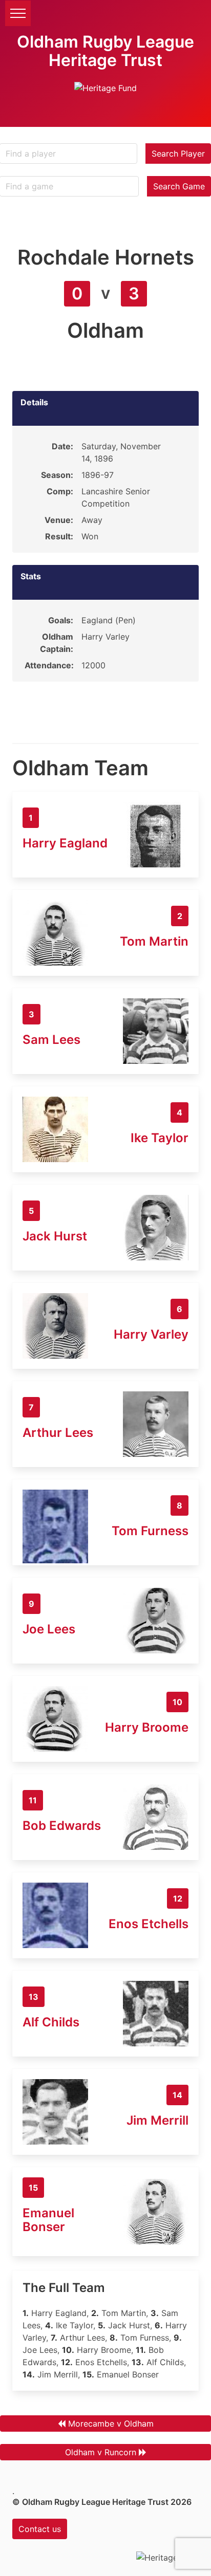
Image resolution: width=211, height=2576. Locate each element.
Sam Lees (51, 1040)
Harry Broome (147, 1727)
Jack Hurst (55, 1236)
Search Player (178, 154)
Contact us (40, 2529)
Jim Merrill (157, 2120)
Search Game (179, 186)
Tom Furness (150, 1531)
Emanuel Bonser (48, 2220)
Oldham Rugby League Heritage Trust (105, 51)
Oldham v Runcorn (101, 2452)
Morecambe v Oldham (111, 2424)
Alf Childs (51, 2022)
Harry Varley (151, 1334)
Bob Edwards (62, 1826)
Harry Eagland (65, 843)
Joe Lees (49, 1629)
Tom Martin (154, 941)
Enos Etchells (149, 1924)
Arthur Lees (58, 1433)
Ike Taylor (160, 1138)
